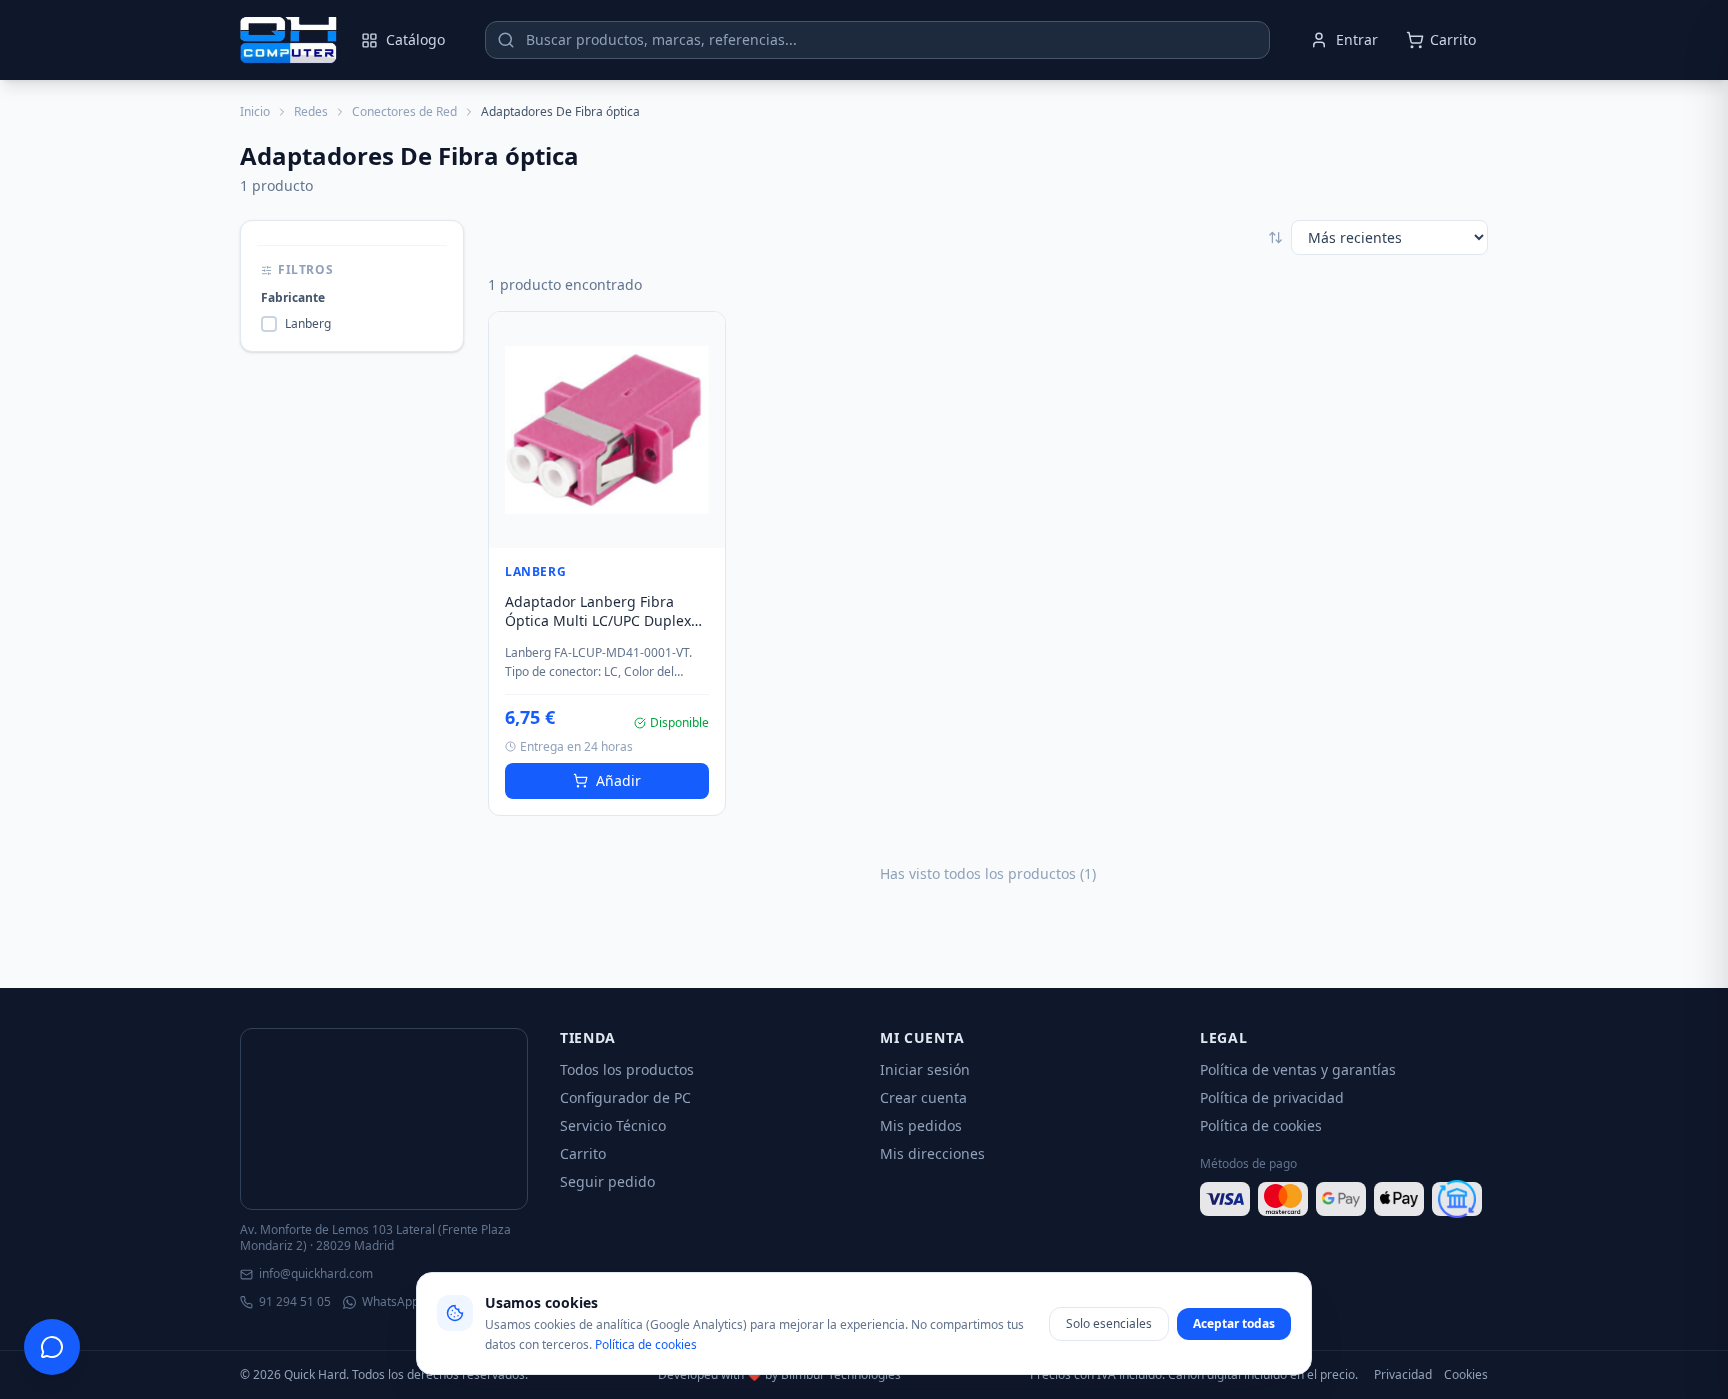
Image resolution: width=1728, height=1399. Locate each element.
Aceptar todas (1234, 1323)
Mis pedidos (921, 1125)
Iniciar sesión (925, 1069)
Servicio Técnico (613, 1125)
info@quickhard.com (316, 1274)
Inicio (255, 112)
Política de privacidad (1272, 1097)
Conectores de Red (404, 112)
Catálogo (415, 39)
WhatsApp (390, 1302)
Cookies (1466, 1375)
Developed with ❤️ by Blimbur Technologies (779, 1375)
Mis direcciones (932, 1153)
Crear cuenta (923, 1097)
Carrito (583, 1153)
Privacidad (1403, 1375)
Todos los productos (627, 1069)
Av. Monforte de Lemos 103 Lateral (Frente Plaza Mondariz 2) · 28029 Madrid (375, 1238)
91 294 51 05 (295, 1302)
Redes (311, 112)
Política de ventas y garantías (1298, 1069)
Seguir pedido (607, 1181)
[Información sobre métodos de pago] (1344, 1199)
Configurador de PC (625, 1097)
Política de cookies (1261, 1125)
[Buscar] (506, 40)
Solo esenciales (1109, 1323)
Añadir (618, 780)
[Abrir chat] (52, 1347)
